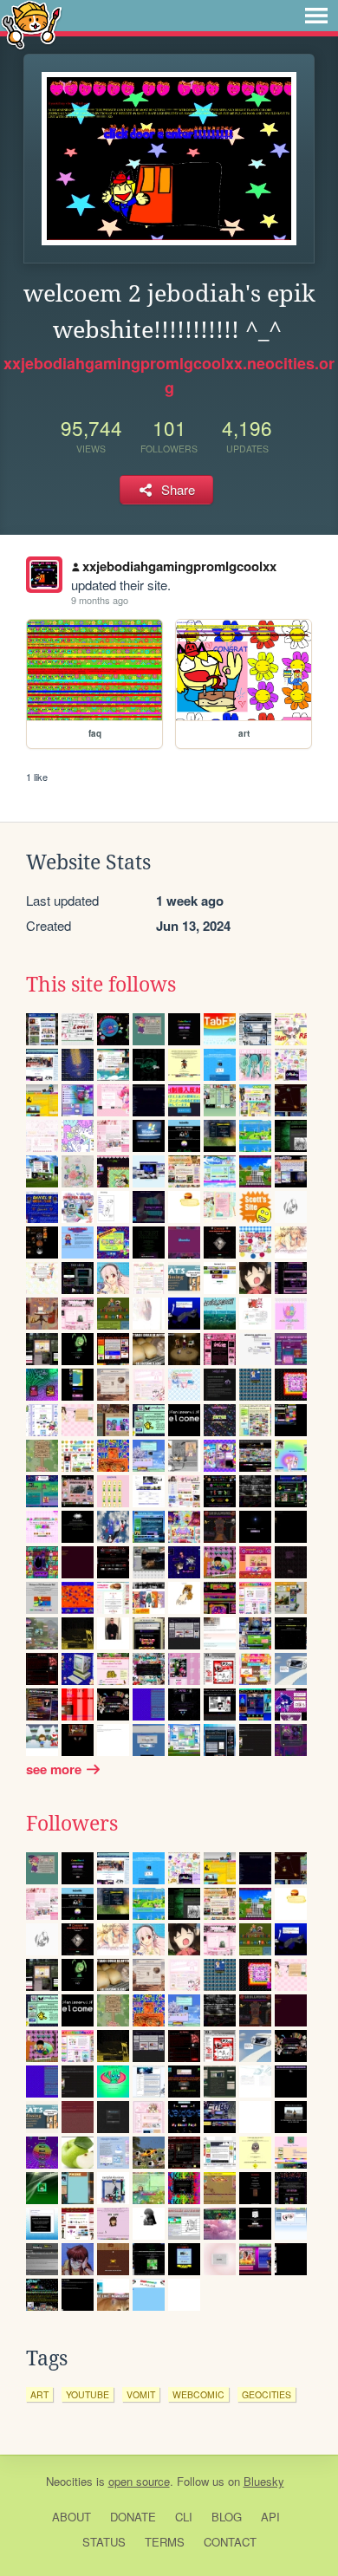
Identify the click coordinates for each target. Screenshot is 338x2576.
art (39, 2394)
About (71, 2517)
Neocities (69, 2481)
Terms (165, 2542)
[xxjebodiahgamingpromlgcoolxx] (44, 575)
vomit (141, 2394)
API (270, 2517)
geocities (266, 2394)
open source (139, 2481)
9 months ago (100, 600)
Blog (227, 2517)
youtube (88, 2394)
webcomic (198, 2394)
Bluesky (264, 2481)
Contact (230, 2542)
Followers (72, 1824)
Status (104, 2542)
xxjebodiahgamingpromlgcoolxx (179, 566)
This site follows (101, 985)
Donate (133, 2517)
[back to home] (32, 24)
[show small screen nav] (316, 16)
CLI (184, 2517)
